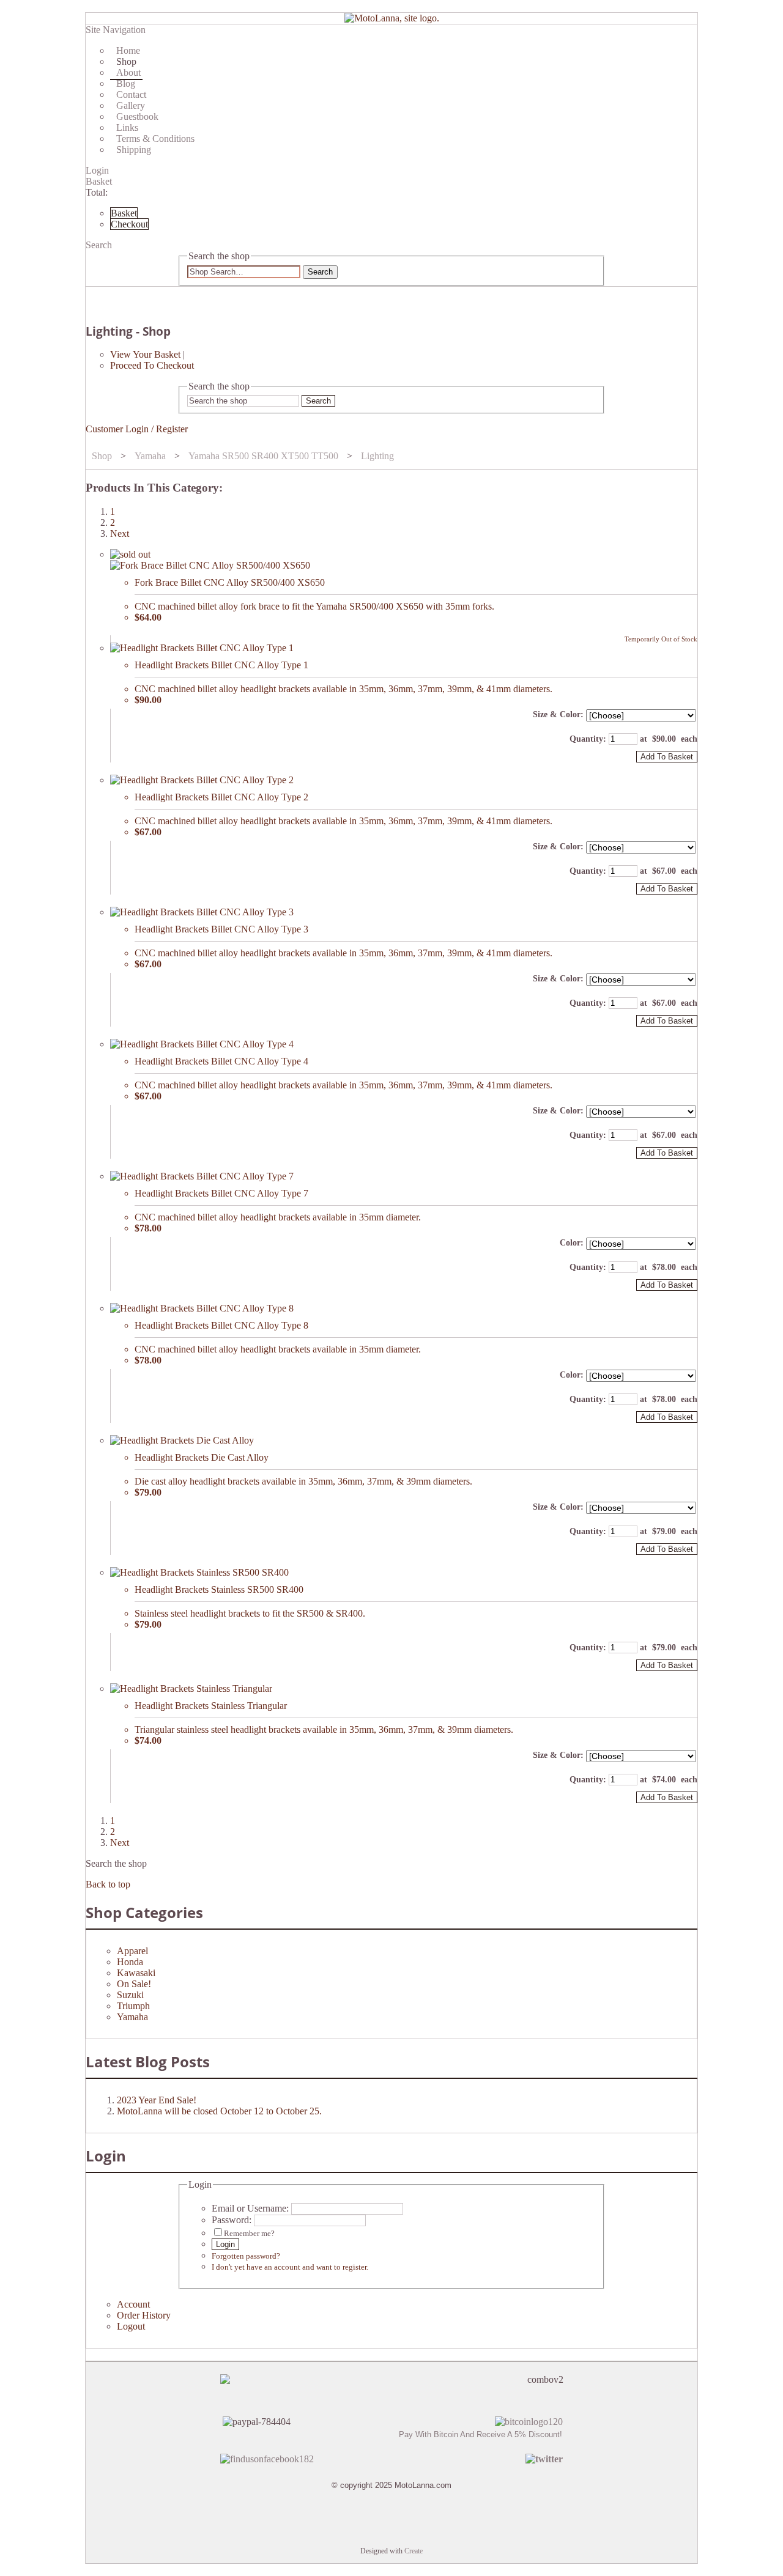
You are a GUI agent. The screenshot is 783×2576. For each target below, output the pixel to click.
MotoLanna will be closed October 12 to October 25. (219, 2111)
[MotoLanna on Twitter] (544, 2459)
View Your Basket (145, 354)
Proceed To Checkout (152, 365)
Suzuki (130, 1995)
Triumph (133, 2006)
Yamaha (150, 456)
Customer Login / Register (137, 429)
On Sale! (134, 1984)
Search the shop (116, 1863)
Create (414, 2551)
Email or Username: (250, 2208)
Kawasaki (136, 1973)
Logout (131, 2326)
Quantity (586, 739)
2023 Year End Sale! (157, 2100)
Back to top (108, 1884)
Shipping (134, 149)
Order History (144, 2315)
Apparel (132, 1951)
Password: (232, 2220)
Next (120, 533)
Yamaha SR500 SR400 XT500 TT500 (263, 456)
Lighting (377, 456)
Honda (130, 1962)
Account (133, 2304)
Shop (102, 456)
